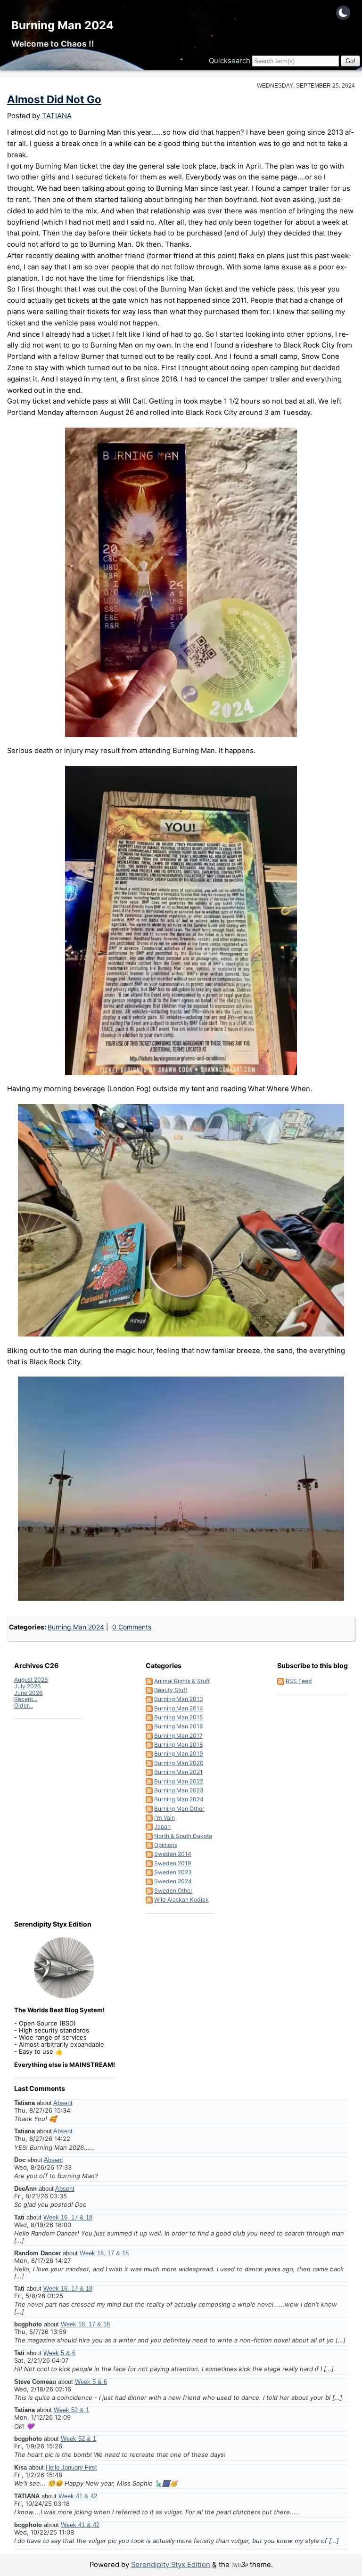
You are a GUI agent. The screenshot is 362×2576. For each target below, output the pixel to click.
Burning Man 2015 (178, 1717)
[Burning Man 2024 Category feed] (149, 1799)
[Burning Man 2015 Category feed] (149, 1717)
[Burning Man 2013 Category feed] (149, 1699)
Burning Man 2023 (179, 1790)
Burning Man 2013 (179, 1699)
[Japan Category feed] (149, 1827)
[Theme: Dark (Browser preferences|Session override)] (343, 13)
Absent (63, 2103)
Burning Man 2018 (178, 1745)
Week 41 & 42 (78, 2496)
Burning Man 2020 (179, 1763)
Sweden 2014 (173, 1854)
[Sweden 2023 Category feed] (149, 1872)
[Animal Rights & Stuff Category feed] (149, 1681)
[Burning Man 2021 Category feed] (149, 1772)
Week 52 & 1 (71, 2410)
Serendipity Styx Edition (171, 2565)
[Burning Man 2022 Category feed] (149, 1781)
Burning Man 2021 (178, 1772)
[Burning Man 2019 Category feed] (149, 1754)
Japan (162, 1827)
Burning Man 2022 (179, 1781)
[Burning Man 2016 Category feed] (149, 1726)
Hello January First (71, 2467)
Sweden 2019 (173, 1863)
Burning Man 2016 (179, 1726)
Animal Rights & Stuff (182, 1681)
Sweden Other (173, 1891)
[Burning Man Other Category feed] (149, 1809)
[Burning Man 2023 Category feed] (149, 1790)
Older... (24, 1705)
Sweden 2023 (173, 1872)
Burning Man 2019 (179, 1754)
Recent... (26, 1699)
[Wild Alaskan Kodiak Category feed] (149, 1900)
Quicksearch (230, 61)
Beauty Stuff (171, 1690)
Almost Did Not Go (54, 99)
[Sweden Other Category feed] (149, 1891)
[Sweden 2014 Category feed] (149, 1854)
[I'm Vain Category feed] (149, 1818)
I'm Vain (165, 1818)
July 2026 (28, 1686)
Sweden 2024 (173, 1881)
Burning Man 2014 (179, 1708)
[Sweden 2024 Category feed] (149, 1881)
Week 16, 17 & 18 (68, 2217)
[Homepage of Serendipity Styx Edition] (65, 1968)
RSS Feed (299, 1681)
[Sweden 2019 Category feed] (149, 1863)
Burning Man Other (179, 1809)
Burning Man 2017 (178, 1736)
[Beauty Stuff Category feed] (149, 1690)
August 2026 (31, 1680)
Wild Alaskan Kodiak (181, 1900)
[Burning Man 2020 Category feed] (149, 1763)
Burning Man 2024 (62, 25)
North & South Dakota (183, 1836)
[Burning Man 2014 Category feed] (149, 1708)
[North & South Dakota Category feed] (149, 1836)
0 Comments (132, 1627)
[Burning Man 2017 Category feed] (149, 1736)
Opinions (166, 1845)
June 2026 (29, 1693)
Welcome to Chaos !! (53, 44)
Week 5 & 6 (59, 2353)
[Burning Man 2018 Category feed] (149, 1745)
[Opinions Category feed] (149, 1845)
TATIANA (57, 116)
